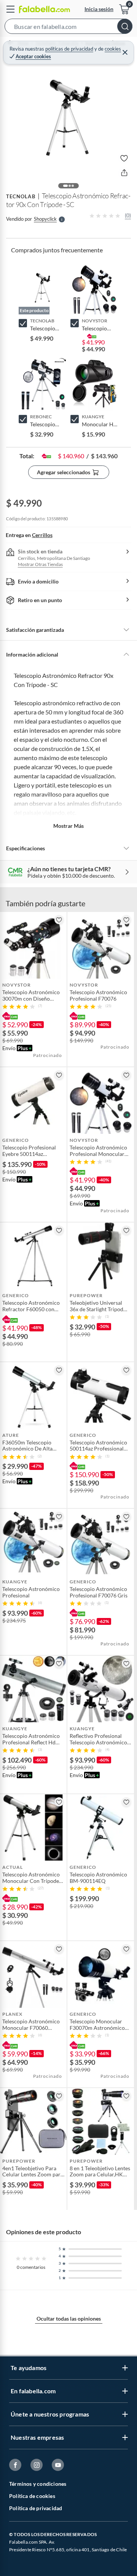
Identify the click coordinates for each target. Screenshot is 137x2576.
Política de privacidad (36, 2508)
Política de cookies (32, 2496)
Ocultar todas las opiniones (69, 2319)
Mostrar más (68, 826)
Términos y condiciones (38, 2484)
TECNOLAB (21, 196)
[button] (68, 28)
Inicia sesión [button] (99, 9)
